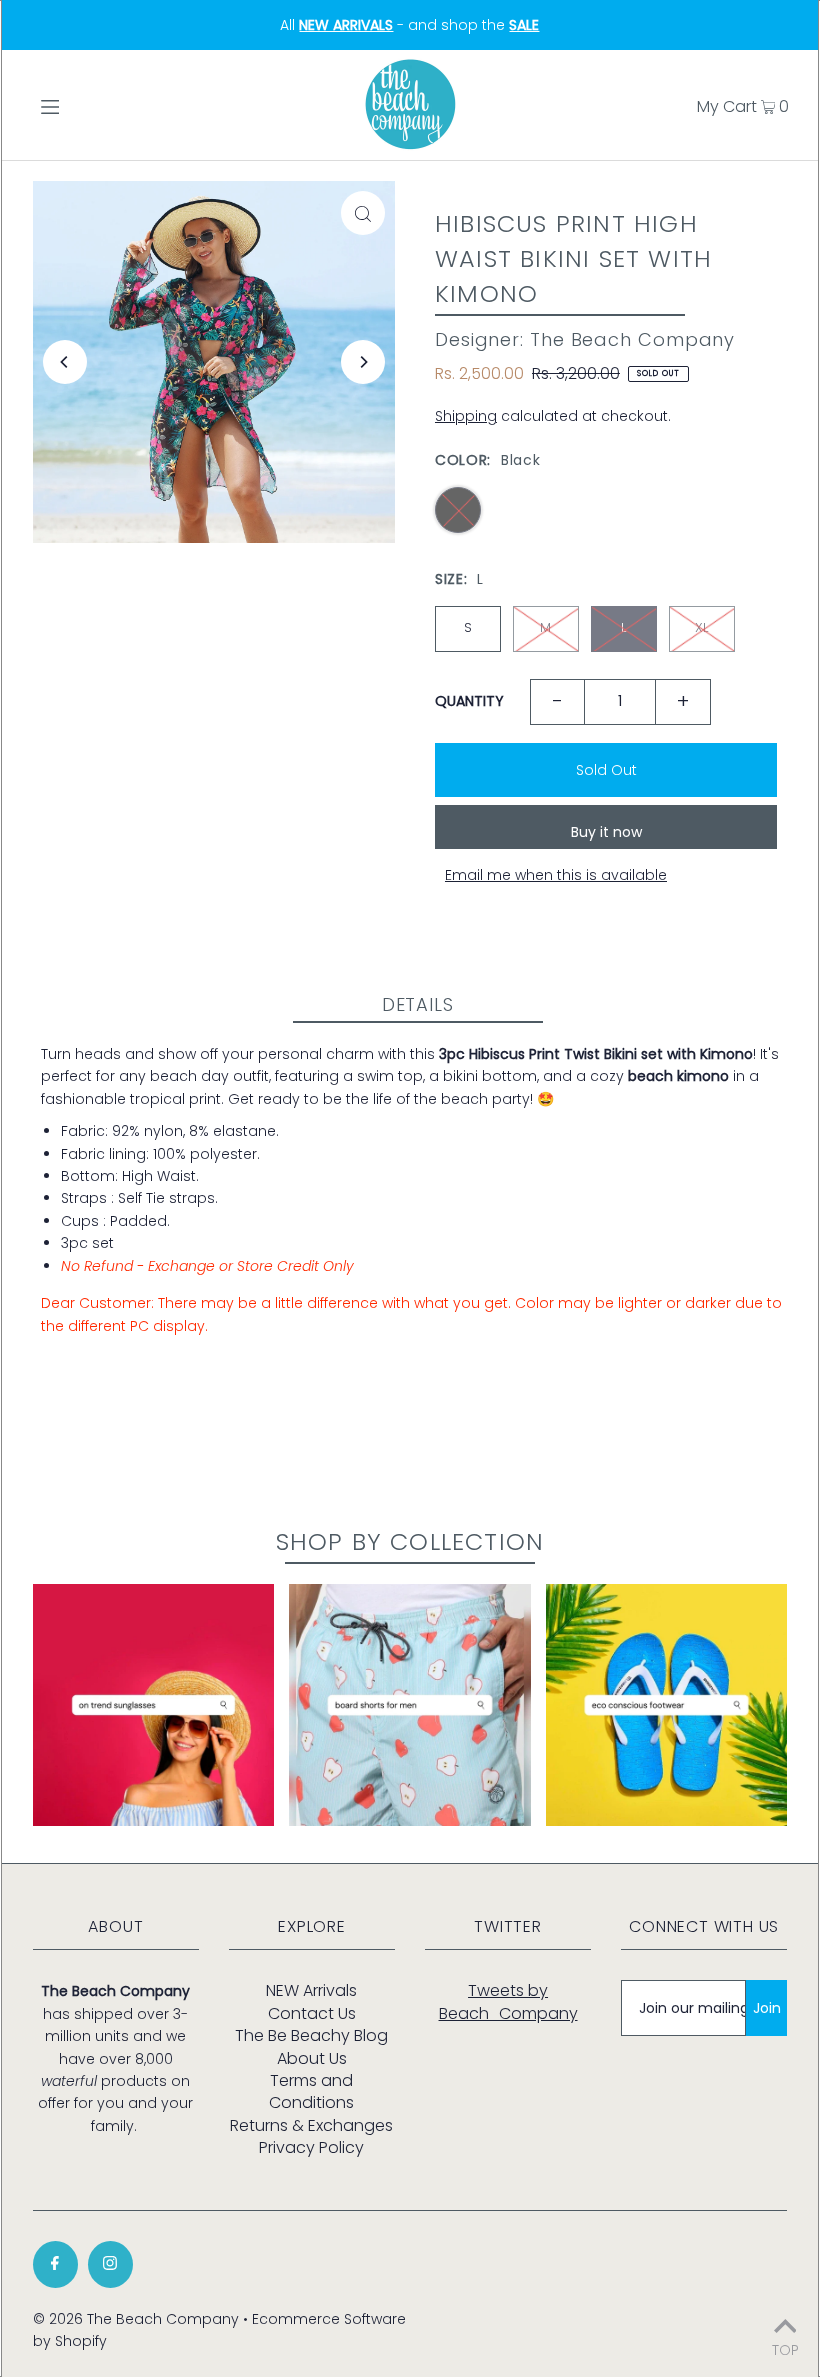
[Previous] (65, 362)
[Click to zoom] (363, 213)
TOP (785, 2348)
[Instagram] (110, 2264)
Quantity (469, 701)
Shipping (466, 416)
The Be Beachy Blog (311, 2035)
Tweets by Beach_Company (508, 2001)
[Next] (363, 362)
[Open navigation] (92, 105)
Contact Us (312, 2013)
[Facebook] (55, 2264)
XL (701, 627)
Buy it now (606, 832)
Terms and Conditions (311, 2091)
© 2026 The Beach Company (136, 2319)
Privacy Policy (311, 2147)
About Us (312, 2058)
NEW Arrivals (311, 1990)
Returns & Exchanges (311, 2125)
